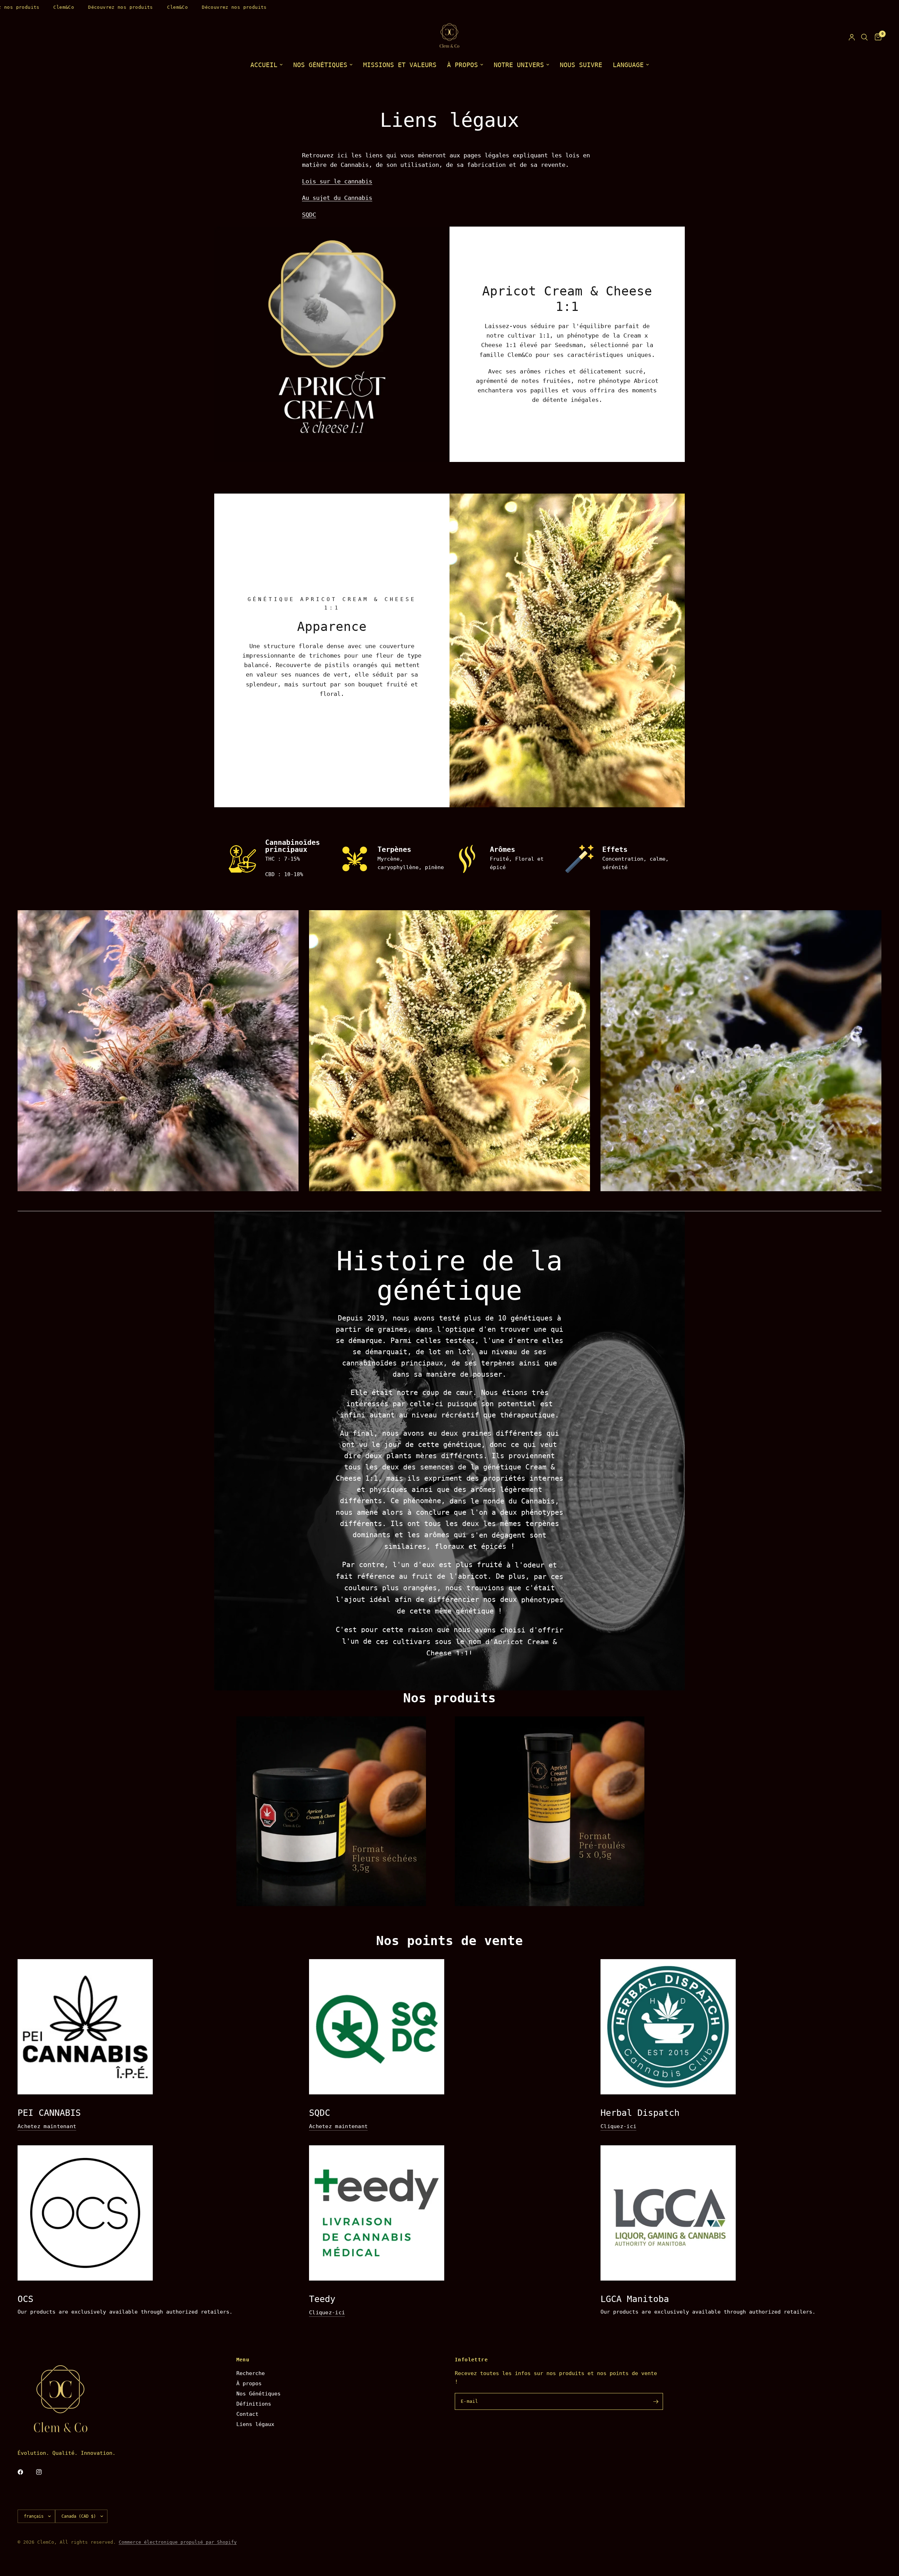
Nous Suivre (581, 65)
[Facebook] (25, 2472)
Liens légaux (255, 2424)
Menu (243, 2360)
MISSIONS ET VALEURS (400, 65)
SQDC (309, 215)
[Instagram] (44, 2472)
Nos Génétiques (258, 2394)
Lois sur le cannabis (337, 181)
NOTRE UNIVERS (519, 65)
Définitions (254, 2404)
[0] (876, 37)
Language (628, 65)
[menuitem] (267, 65)
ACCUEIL (264, 65)
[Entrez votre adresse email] (656, 2401)
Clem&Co (21, 7)
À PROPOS (462, 65)
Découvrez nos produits (78, 7)
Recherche (251, 2373)
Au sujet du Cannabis (337, 198)
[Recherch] (864, 37)
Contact (247, 2414)
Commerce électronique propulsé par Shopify (178, 2542)
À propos (249, 2383)
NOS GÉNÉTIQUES (320, 65)
